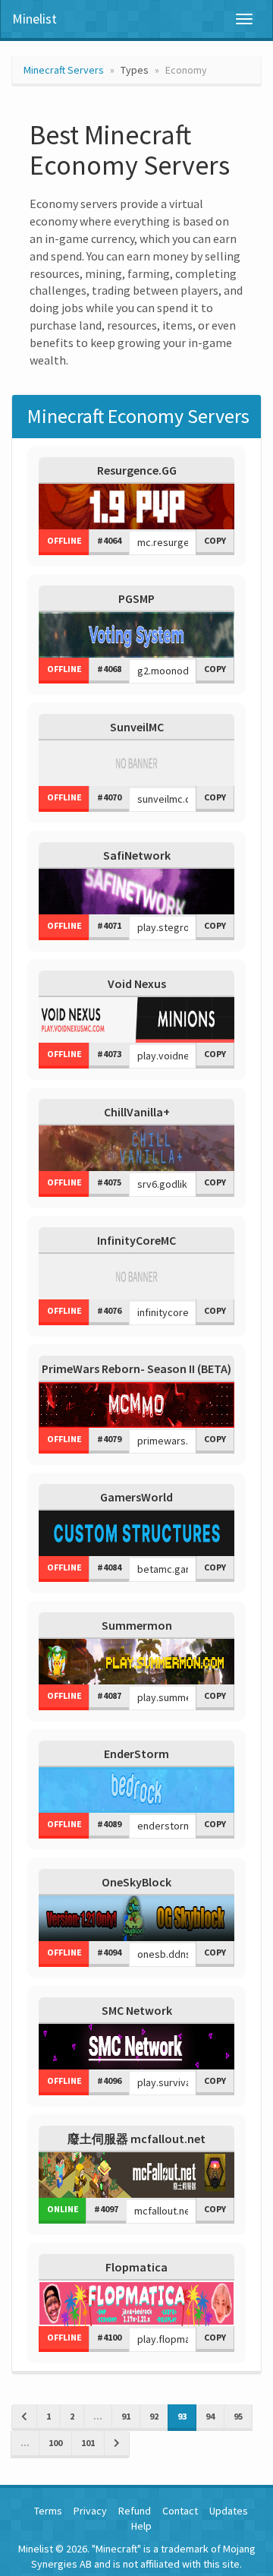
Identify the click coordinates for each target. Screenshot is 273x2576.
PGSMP (136, 598)
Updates (229, 2511)
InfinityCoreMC (136, 1240)
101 (88, 2443)
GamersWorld (136, 1497)
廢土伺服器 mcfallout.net (136, 2139)
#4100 (109, 2337)
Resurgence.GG (137, 470)
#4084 (109, 1567)
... (98, 2416)
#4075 (109, 1182)
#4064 (109, 540)
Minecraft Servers (64, 70)
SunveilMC (137, 727)
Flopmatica (136, 2267)
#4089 (109, 1824)
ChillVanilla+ (137, 1112)
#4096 (109, 2080)
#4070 (109, 797)
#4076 (109, 1310)
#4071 (109, 925)
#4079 (109, 1439)
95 (238, 2416)
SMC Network (137, 2010)
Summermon (137, 1625)
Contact (180, 2511)
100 (55, 2443)
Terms (48, 2511)
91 (126, 2416)
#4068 (109, 669)
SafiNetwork (137, 855)
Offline (64, 540)
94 (210, 2416)
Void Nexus (137, 983)
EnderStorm (136, 1754)
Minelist (35, 19)
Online (63, 2209)
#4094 (109, 1952)
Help (141, 2526)
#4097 (106, 2209)
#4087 (109, 1695)
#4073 (109, 1054)
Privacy (90, 2511)
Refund (135, 2511)
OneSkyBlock (136, 1882)
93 (182, 2416)
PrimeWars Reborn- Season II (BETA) (136, 1368)
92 (154, 2416)
